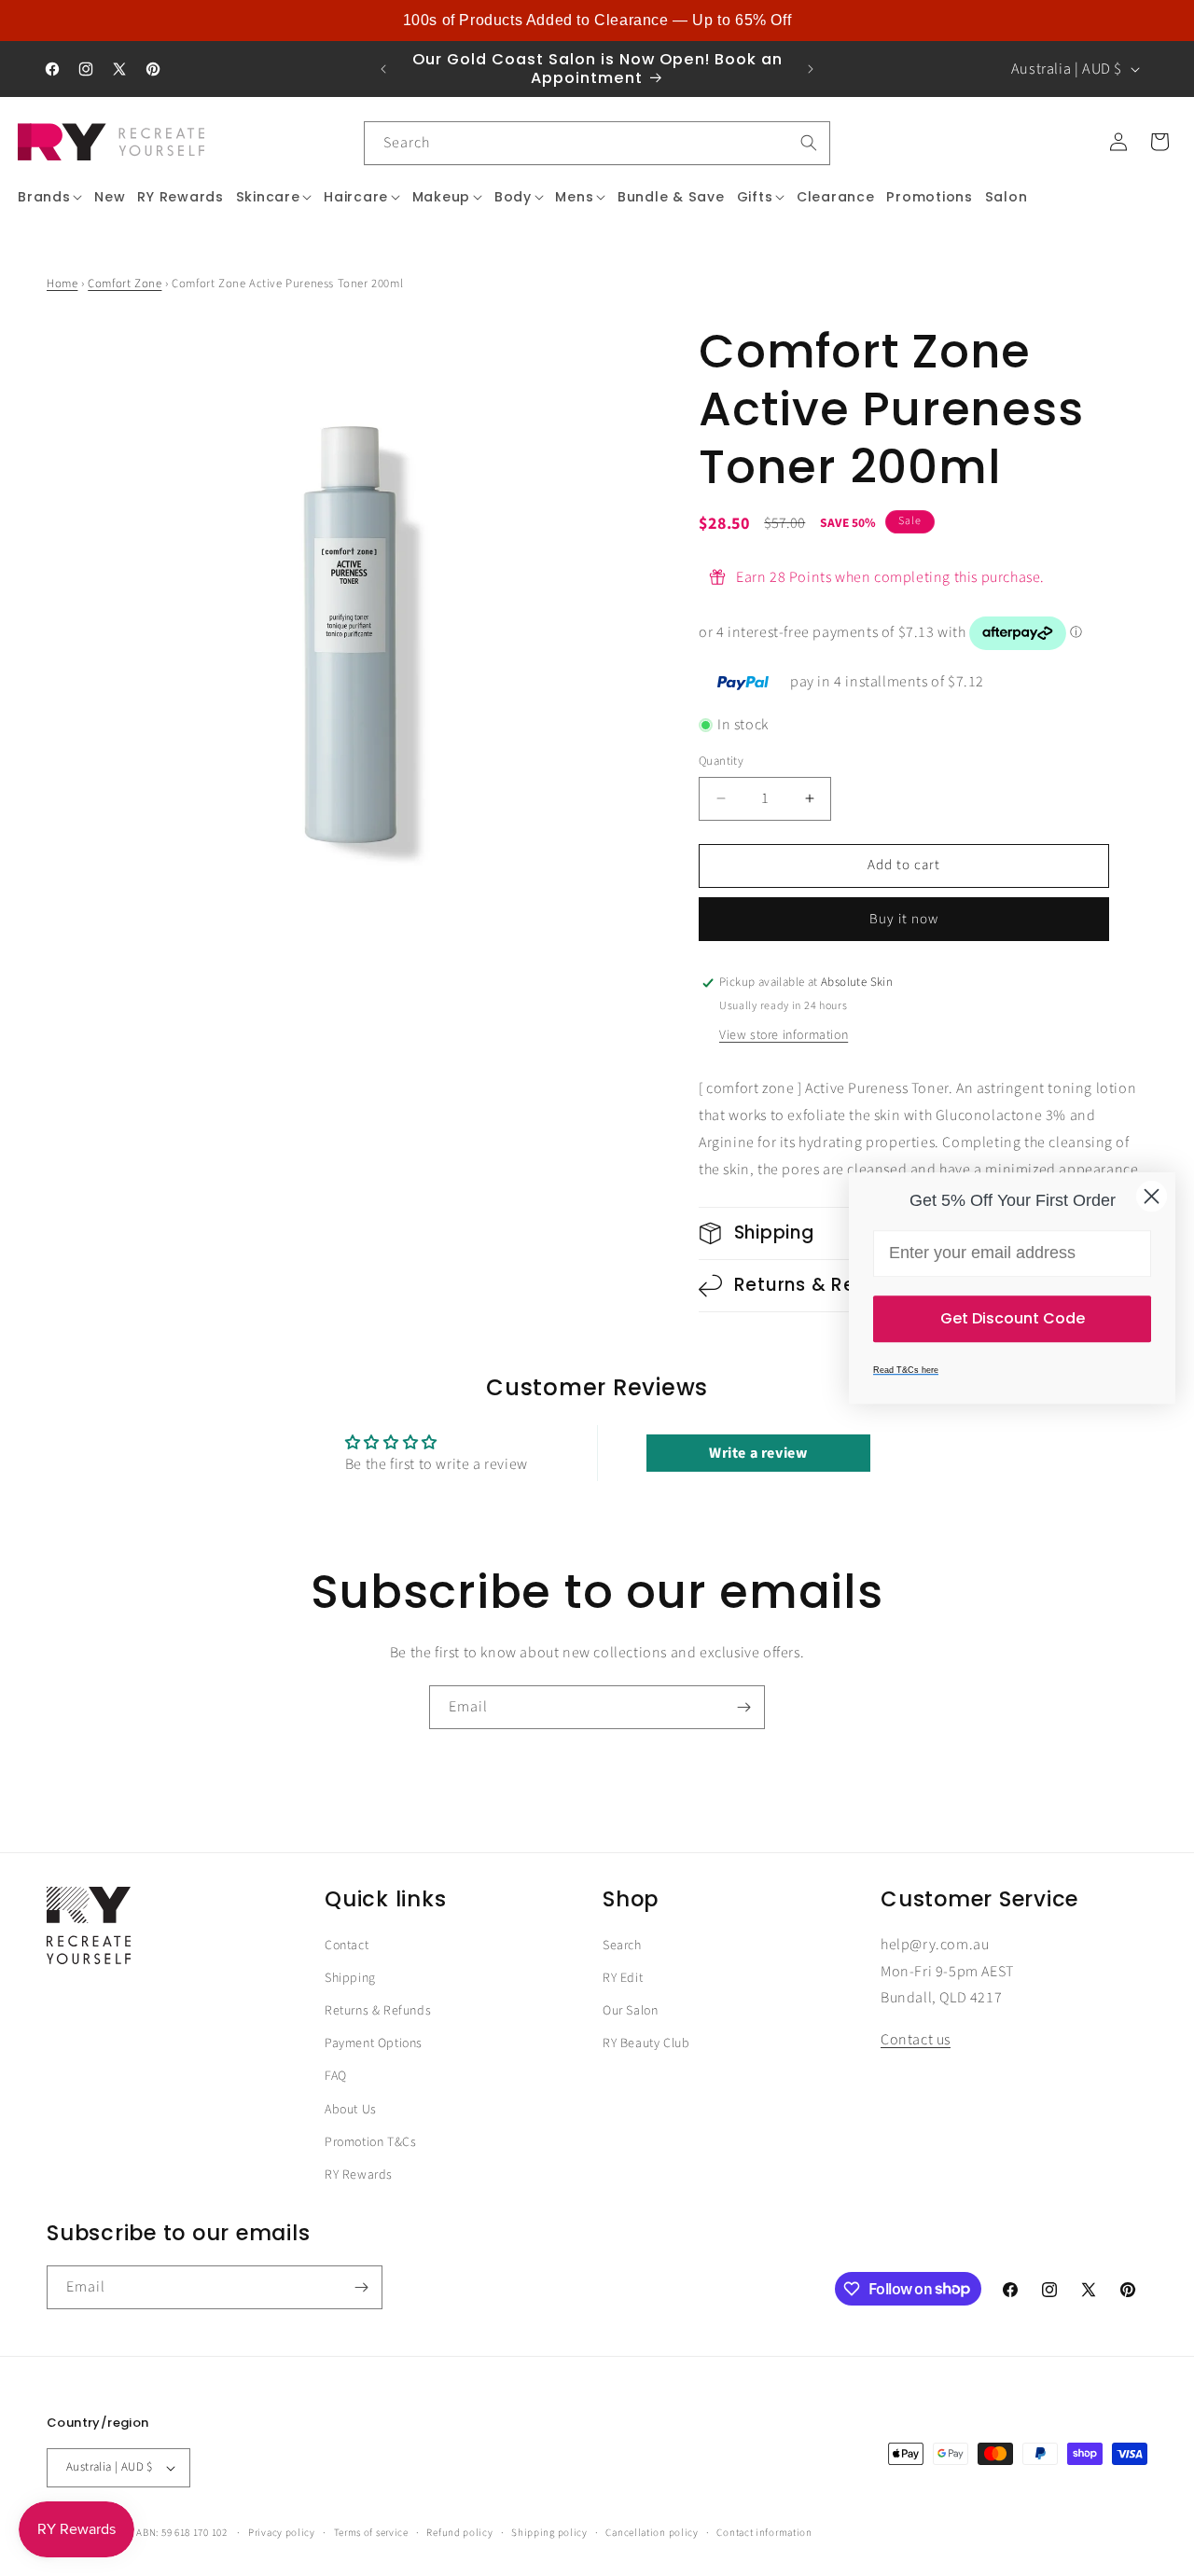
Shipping (350, 1978)
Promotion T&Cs (370, 2142)
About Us (351, 2110)
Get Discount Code (1013, 1318)
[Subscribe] (743, 1707)
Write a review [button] (758, 1453)
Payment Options (374, 2044)
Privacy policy (282, 2532)
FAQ (336, 2077)
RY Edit (623, 1978)
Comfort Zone (125, 284)
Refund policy (459, 2532)
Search (622, 1946)
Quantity (721, 761)
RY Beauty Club (646, 2044)
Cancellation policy (652, 2532)
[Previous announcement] (383, 69)
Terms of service (371, 2532)
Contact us (916, 2041)
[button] (50, 197)
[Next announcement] (811, 69)
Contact (347, 1946)
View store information (784, 1036)
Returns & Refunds (378, 2012)
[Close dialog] (1152, 1196)
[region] (597, 21)
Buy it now (904, 919)
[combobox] (597, 143)
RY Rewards (359, 2175)
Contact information (764, 2532)
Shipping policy (549, 2532)
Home (62, 284)
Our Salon (630, 2012)
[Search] (809, 143)
